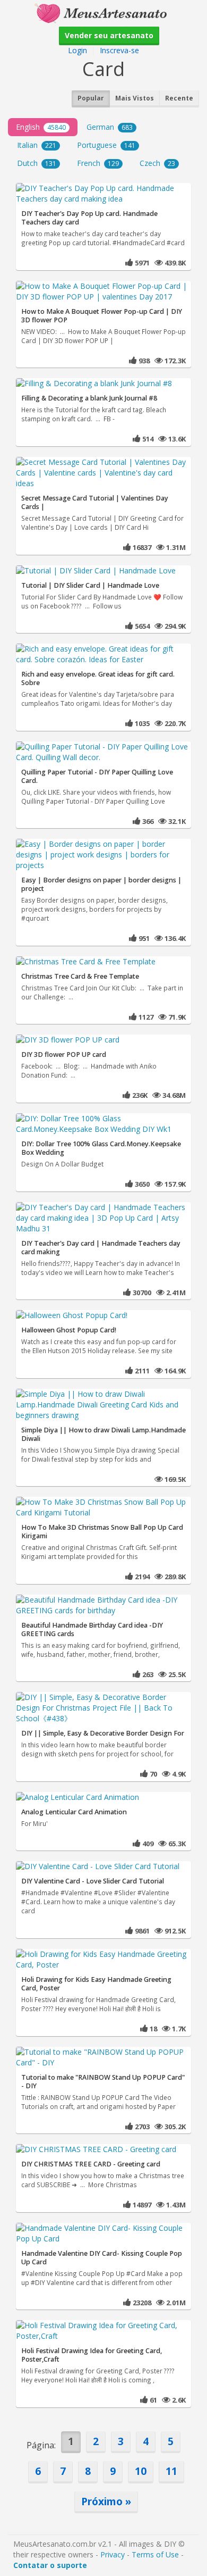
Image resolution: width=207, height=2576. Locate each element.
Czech (157, 163)
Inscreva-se (119, 50)
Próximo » (106, 2501)
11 (171, 2471)
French (98, 163)
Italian (37, 145)
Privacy (113, 2554)
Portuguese (106, 145)
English (41, 127)
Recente (179, 98)
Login (77, 50)
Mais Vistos (135, 98)
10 (141, 2471)
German (110, 127)
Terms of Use (155, 2554)
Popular (91, 98)
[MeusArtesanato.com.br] (103, 12)
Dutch (37, 163)
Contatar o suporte (50, 2565)
